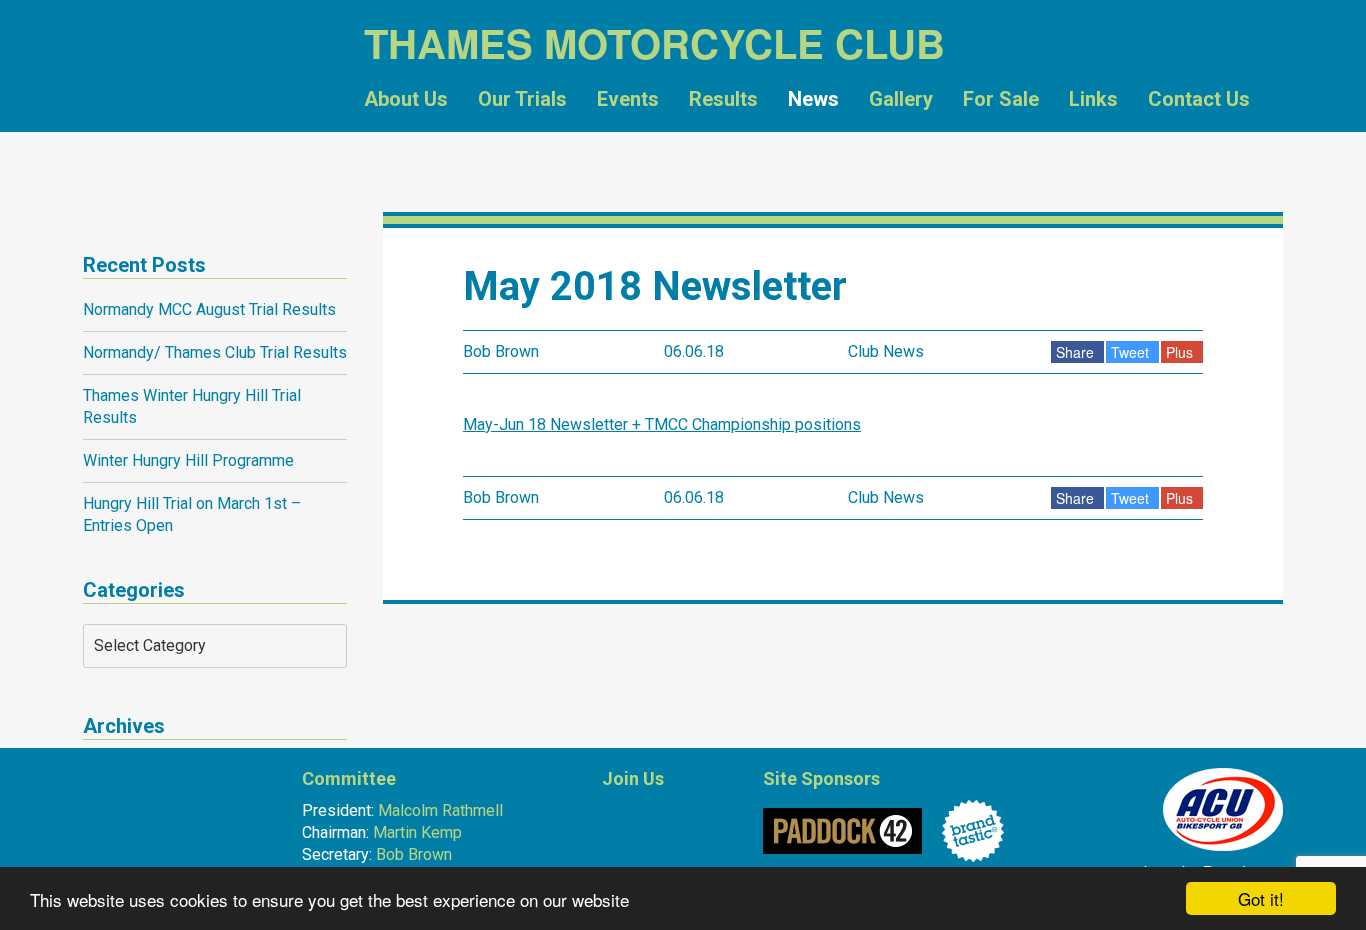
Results (723, 99)
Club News (886, 351)
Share (1075, 352)
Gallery (901, 99)
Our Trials (522, 99)
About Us (406, 99)
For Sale (1001, 99)
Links (1093, 99)
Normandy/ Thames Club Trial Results (215, 352)
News (813, 99)
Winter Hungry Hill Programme (188, 460)
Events (628, 99)
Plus (1179, 352)
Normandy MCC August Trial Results (209, 309)
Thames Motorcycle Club (175, 105)
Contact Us (1199, 99)
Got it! (1261, 898)
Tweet (1130, 352)
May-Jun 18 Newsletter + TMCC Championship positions (662, 424)
